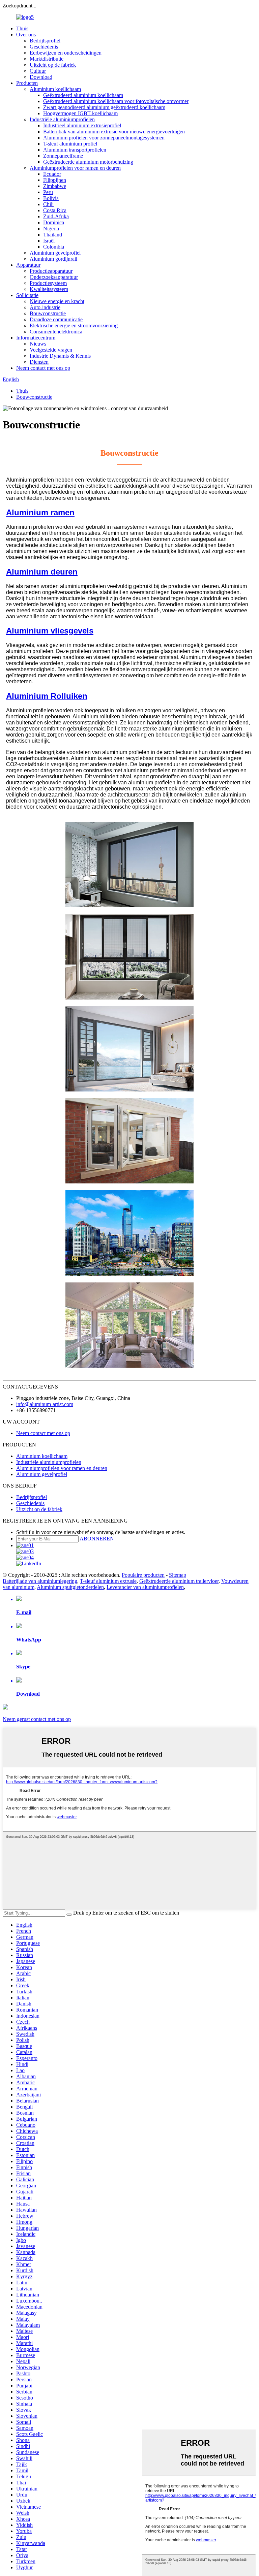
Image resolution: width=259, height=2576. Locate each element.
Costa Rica (55, 210)
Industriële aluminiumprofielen (62, 119)
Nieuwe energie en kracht (57, 301)
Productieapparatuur (51, 271)
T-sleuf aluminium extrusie (108, 1581)
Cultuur (38, 71)
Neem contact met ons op (43, 368)
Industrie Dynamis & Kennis (60, 356)
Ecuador (52, 174)
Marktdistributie (47, 59)
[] (69, 1915)
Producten (27, 83)
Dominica (54, 222)
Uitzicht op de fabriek (53, 65)
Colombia (54, 247)
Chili (48, 204)
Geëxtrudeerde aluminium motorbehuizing (88, 162)
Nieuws (38, 344)
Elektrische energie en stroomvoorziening (74, 325)
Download (41, 77)
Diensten (39, 362)
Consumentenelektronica (56, 332)
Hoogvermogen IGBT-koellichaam (80, 113)
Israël (49, 241)
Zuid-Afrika (56, 216)
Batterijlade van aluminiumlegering (40, 1581)
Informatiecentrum (36, 338)
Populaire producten (143, 1575)
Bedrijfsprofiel (45, 41)
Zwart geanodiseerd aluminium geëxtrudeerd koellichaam (104, 107)
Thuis (22, 28)
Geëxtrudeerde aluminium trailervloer (179, 1581)
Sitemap (178, 1575)
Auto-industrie (45, 307)
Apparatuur (28, 265)
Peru (48, 192)
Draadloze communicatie (56, 319)
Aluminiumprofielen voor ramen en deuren (75, 168)
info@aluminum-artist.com (45, 1404)
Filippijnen (55, 180)
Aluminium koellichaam (55, 89)
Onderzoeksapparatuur (54, 277)
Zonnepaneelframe (63, 156)
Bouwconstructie (48, 313)
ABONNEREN (97, 1539)
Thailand (53, 235)
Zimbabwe (55, 186)
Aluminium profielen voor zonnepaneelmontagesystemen (104, 138)
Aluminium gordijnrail (53, 259)
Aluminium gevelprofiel (55, 253)
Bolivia (51, 198)
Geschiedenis (44, 47)
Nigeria (51, 229)
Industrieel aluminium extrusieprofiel (82, 125)
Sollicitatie (27, 295)
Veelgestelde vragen (51, 350)
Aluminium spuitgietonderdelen (70, 1587)
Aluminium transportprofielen (75, 150)
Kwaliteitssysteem (49, 289)
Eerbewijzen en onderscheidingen (66, 53)
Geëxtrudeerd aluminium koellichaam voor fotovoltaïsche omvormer (116, 101)
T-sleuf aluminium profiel (70, 144)
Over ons (26, 35)
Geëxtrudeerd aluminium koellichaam (83, 95)
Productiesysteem (48, 283)
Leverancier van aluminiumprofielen (145, 1587)
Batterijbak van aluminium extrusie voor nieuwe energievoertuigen (114, 132)
